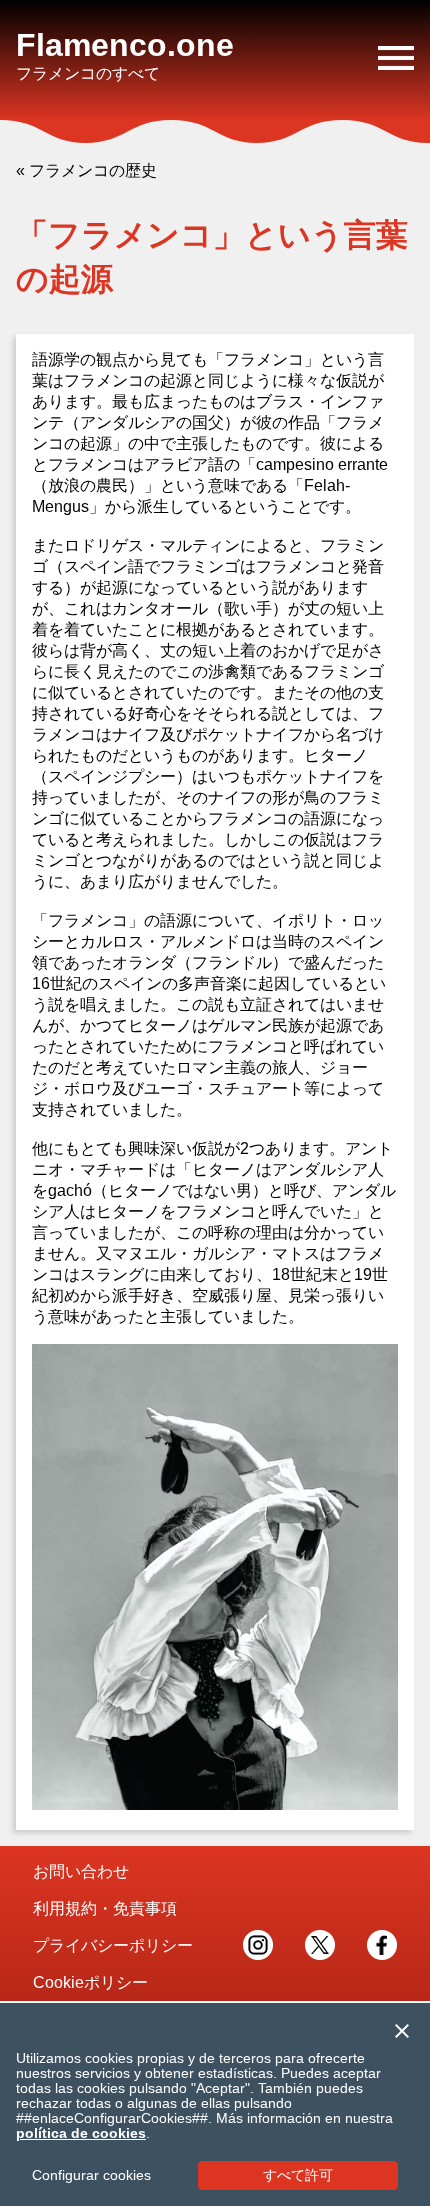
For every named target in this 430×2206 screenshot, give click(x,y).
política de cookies (81, 2133)
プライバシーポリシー (113, 1945)
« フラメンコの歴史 (86, 170)
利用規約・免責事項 (105, 1908)
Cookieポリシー (90, 1982)
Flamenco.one (125, 45)
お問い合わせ (81, 1871)
